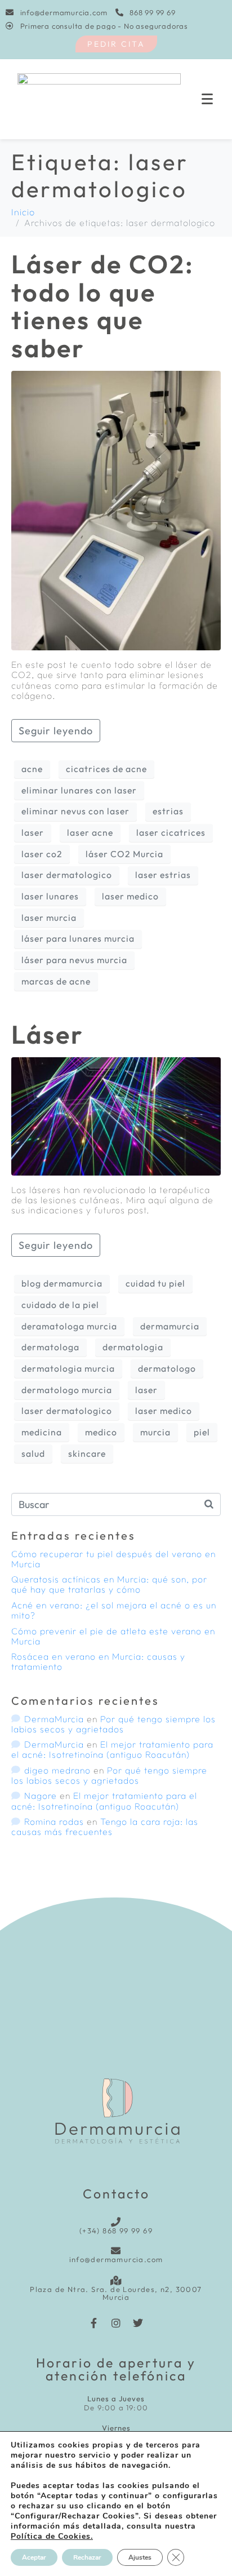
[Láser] (116, 1115)
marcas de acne (56, 981)
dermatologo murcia (67, 1390)
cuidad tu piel (155, 1283)
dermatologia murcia (68, 1368)
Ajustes (140, 2557)
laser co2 (42, 854)
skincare (87, 1453)
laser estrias (163, 875)
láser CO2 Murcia (124, 854)
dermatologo (167, 1368)
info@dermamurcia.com (116, 2259)
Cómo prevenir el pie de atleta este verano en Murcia (113, 1636)
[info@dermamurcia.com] (116, 2251)
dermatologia (133, 1347)
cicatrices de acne (106, 769)
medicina (42, 1432)
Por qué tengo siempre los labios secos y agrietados (113, 1724)
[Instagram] (116, 2323)
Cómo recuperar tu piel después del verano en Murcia (113, 1559)
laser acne (90, 832)
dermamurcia (170, 1326)
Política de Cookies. (52, 2536)
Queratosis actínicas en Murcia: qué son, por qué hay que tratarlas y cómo (109, 1584)
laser (33, 832)
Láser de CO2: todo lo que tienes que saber (103, 306)
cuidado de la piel (60, 1305)
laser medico (130, 896)
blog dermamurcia (62, 1283)
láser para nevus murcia (74, 960)
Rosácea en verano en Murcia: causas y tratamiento (98, 1661)
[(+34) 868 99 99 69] (116, 2222)
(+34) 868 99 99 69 (116, 2231)
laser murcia (49, 917)
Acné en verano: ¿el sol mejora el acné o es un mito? (114, 1610)
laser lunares (50, 896)
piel (202, 1432)
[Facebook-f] (94, 2323)
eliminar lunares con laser (79, 790)
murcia (155, 1432)
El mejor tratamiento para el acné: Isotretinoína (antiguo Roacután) (112, 1749)
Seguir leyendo (56, 731)
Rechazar (87, 2557)
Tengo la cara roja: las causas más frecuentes (105, 1826)
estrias (168, 811)
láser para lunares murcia (78, 938)
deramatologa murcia (69, 1326)
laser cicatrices (171, 832)
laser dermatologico (67, 875)
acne (32, 769)
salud (33, 1453)
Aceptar (34, 2557)
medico (101, 1432)
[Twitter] (138, 2323)
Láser (48, 1034)
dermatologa (50, 1347)
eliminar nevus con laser (75, 811)
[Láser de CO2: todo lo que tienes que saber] (116, 509)
